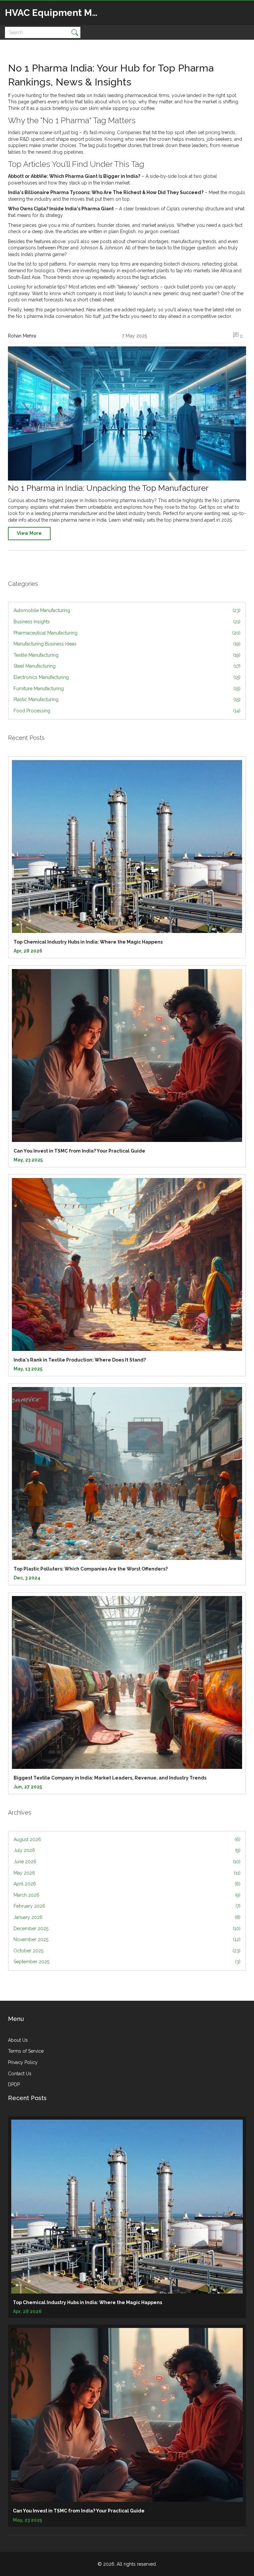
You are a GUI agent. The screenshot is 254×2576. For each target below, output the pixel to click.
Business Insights (127, 622)
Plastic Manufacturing (127, 699)
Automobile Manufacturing (127, 610)
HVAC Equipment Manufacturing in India (55, 13)
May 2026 (127, 1873)
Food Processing (127, 711)
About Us (18, 2040)
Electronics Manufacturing (127, 677)
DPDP (14, 2085)
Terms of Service (26, 2051)
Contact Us (20, 2074)
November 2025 (127, 1939)
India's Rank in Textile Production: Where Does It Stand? (80, 1360)
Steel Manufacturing (127, 666)
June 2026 (127, 1862)
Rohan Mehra (22, 336)
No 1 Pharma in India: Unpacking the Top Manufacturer (108, 488)
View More (29, 533)
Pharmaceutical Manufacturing (127, 633)
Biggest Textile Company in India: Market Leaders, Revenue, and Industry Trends (110, 1778)
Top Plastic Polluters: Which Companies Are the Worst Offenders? (91, 1569)
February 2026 (127, 1906)
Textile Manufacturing (127, 655)
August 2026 (127, 1839)
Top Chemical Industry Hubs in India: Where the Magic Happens (88, 942)
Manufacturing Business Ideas (127, 644)
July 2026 (127, 1850)
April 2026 (127, 1884)
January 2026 (127, 1917)
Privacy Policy (23, 2062)
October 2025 (127, 1951)
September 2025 (127, 1962)
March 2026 (127, 1895)
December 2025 (127, 1929)
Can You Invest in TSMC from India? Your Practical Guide (79, 1151)
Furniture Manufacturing (127, 689)
